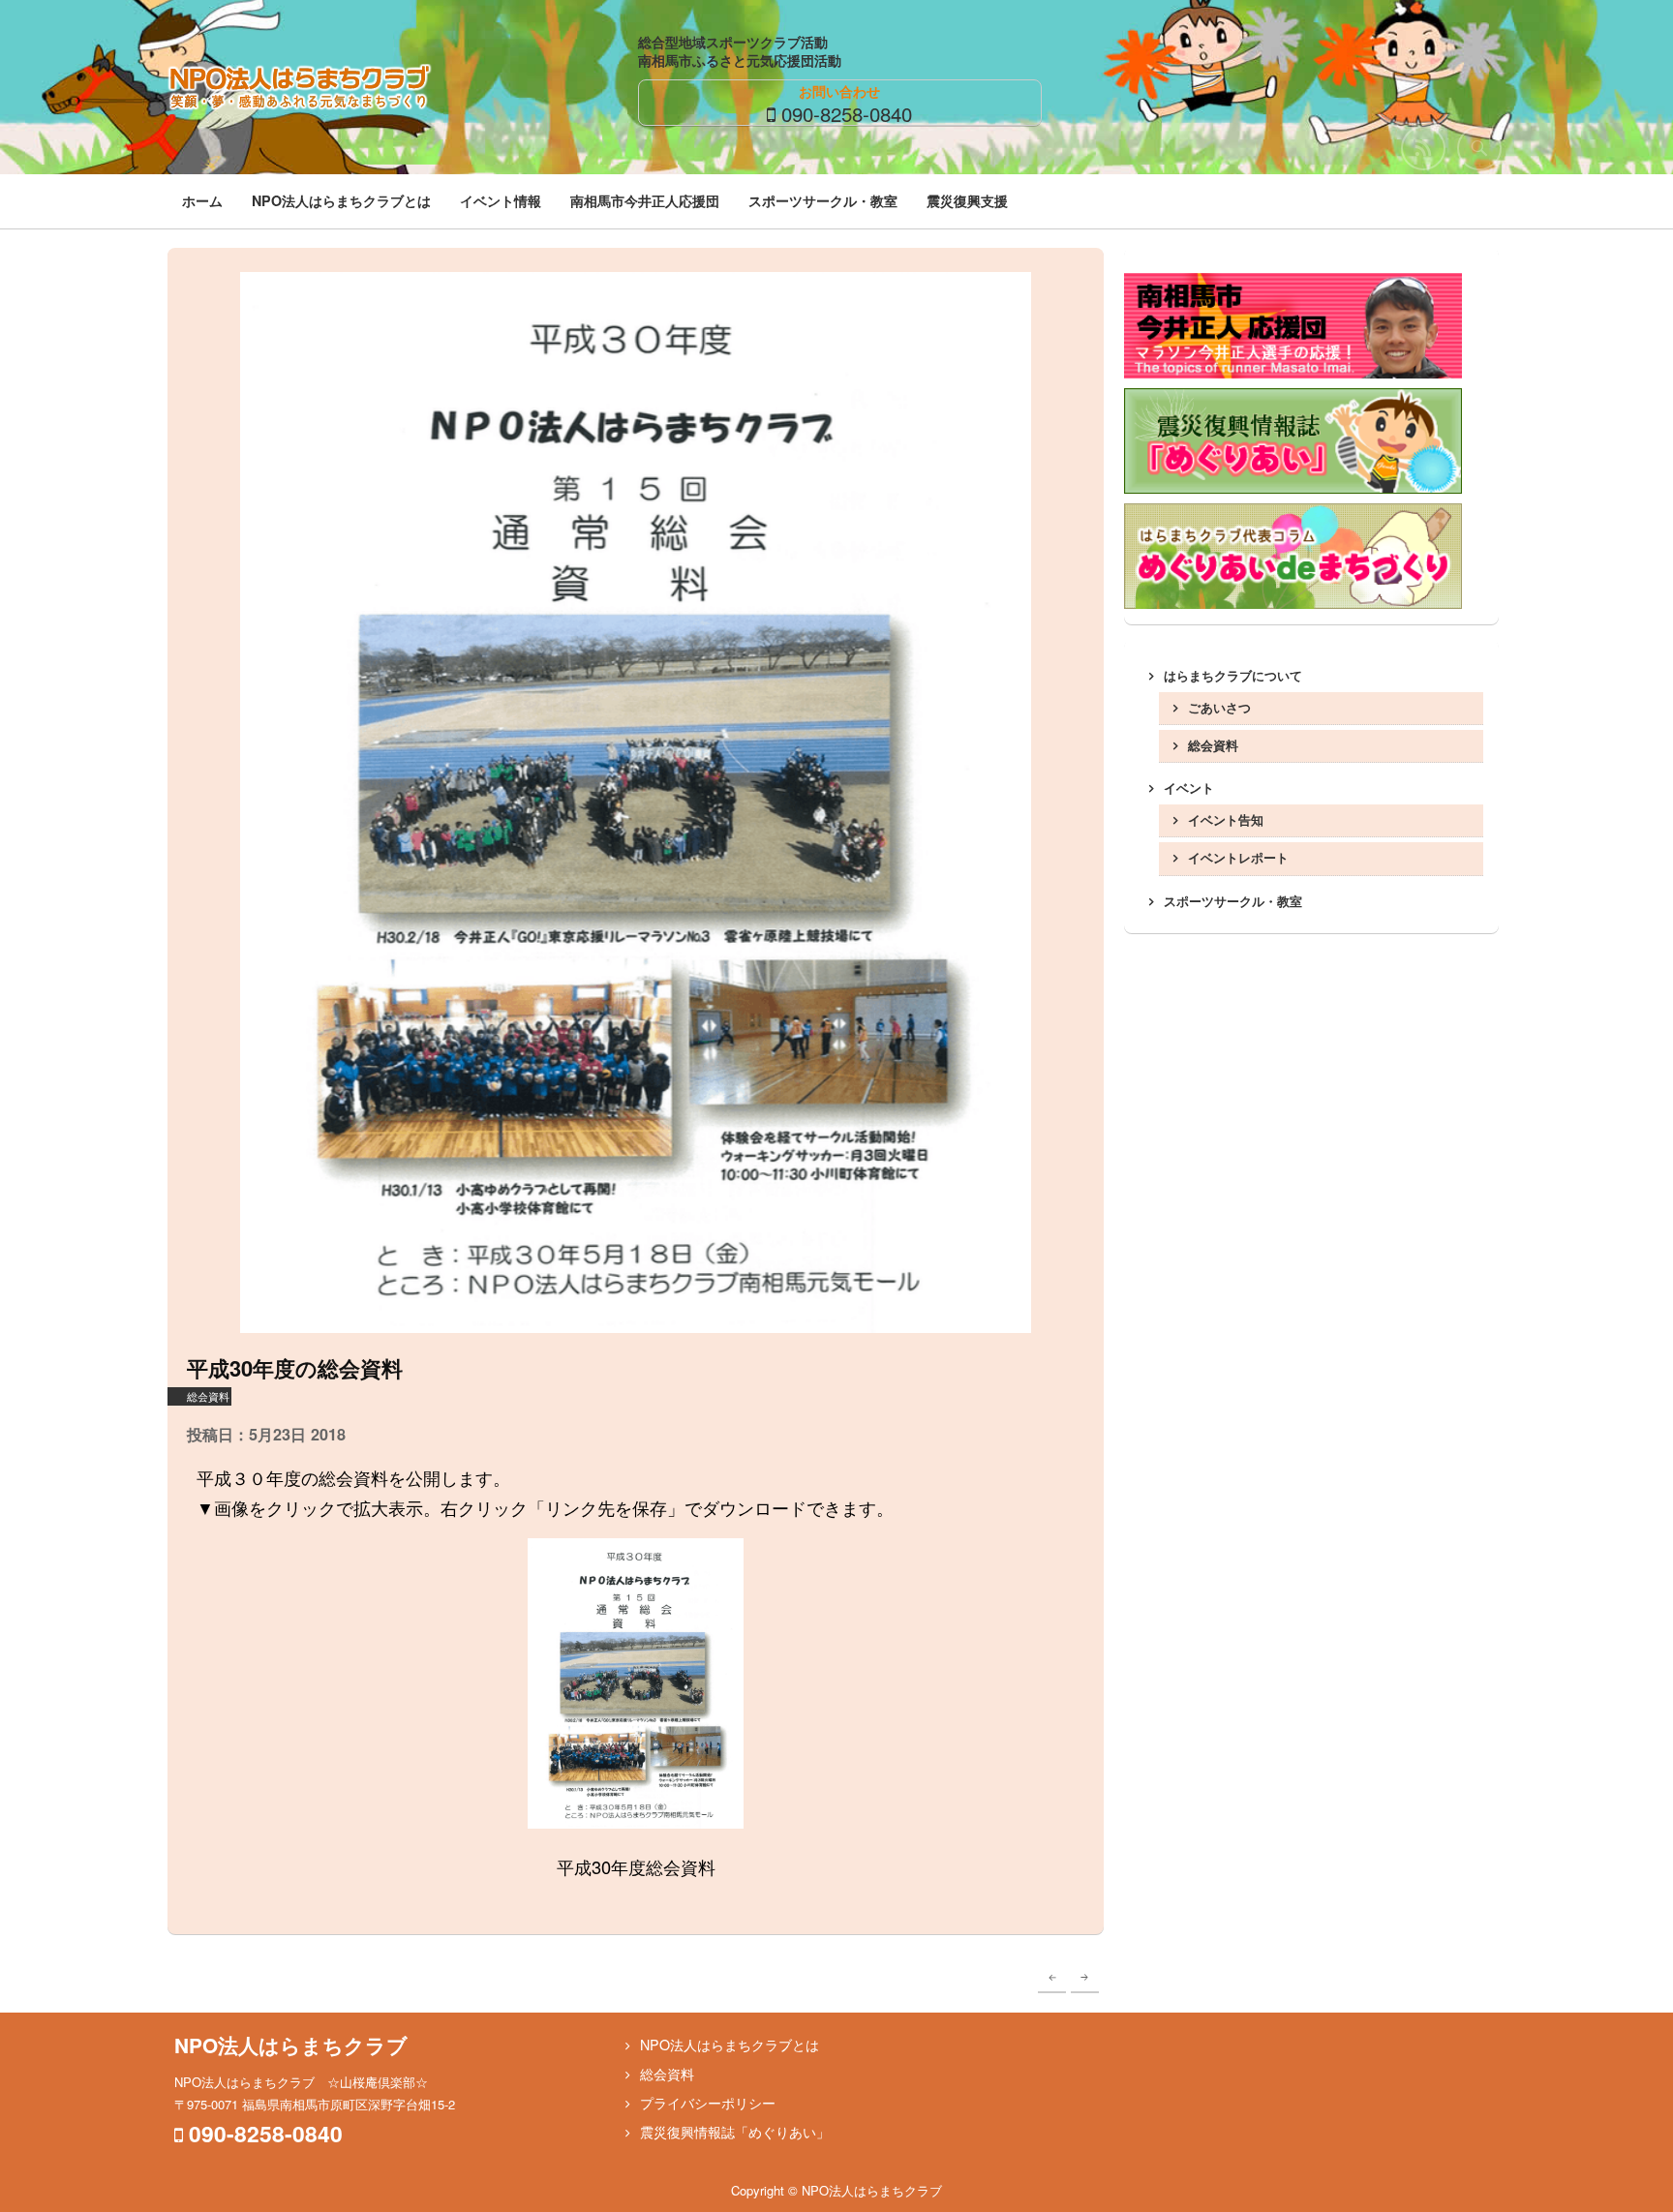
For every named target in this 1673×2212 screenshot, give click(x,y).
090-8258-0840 (847, 113)
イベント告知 (1226, 819)
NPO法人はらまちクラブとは (341, 200)
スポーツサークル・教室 (823, 200)
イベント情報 (501, 200)
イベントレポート (1238, 857)
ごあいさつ (1219, 707)
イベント (1189, 788)
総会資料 (208, 1396)
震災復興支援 (967, 200)
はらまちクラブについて (1233, 675)
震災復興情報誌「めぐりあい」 (735, 2132)
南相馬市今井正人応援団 (645, 200)
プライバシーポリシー (708, 2103)
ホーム (202, 200)
